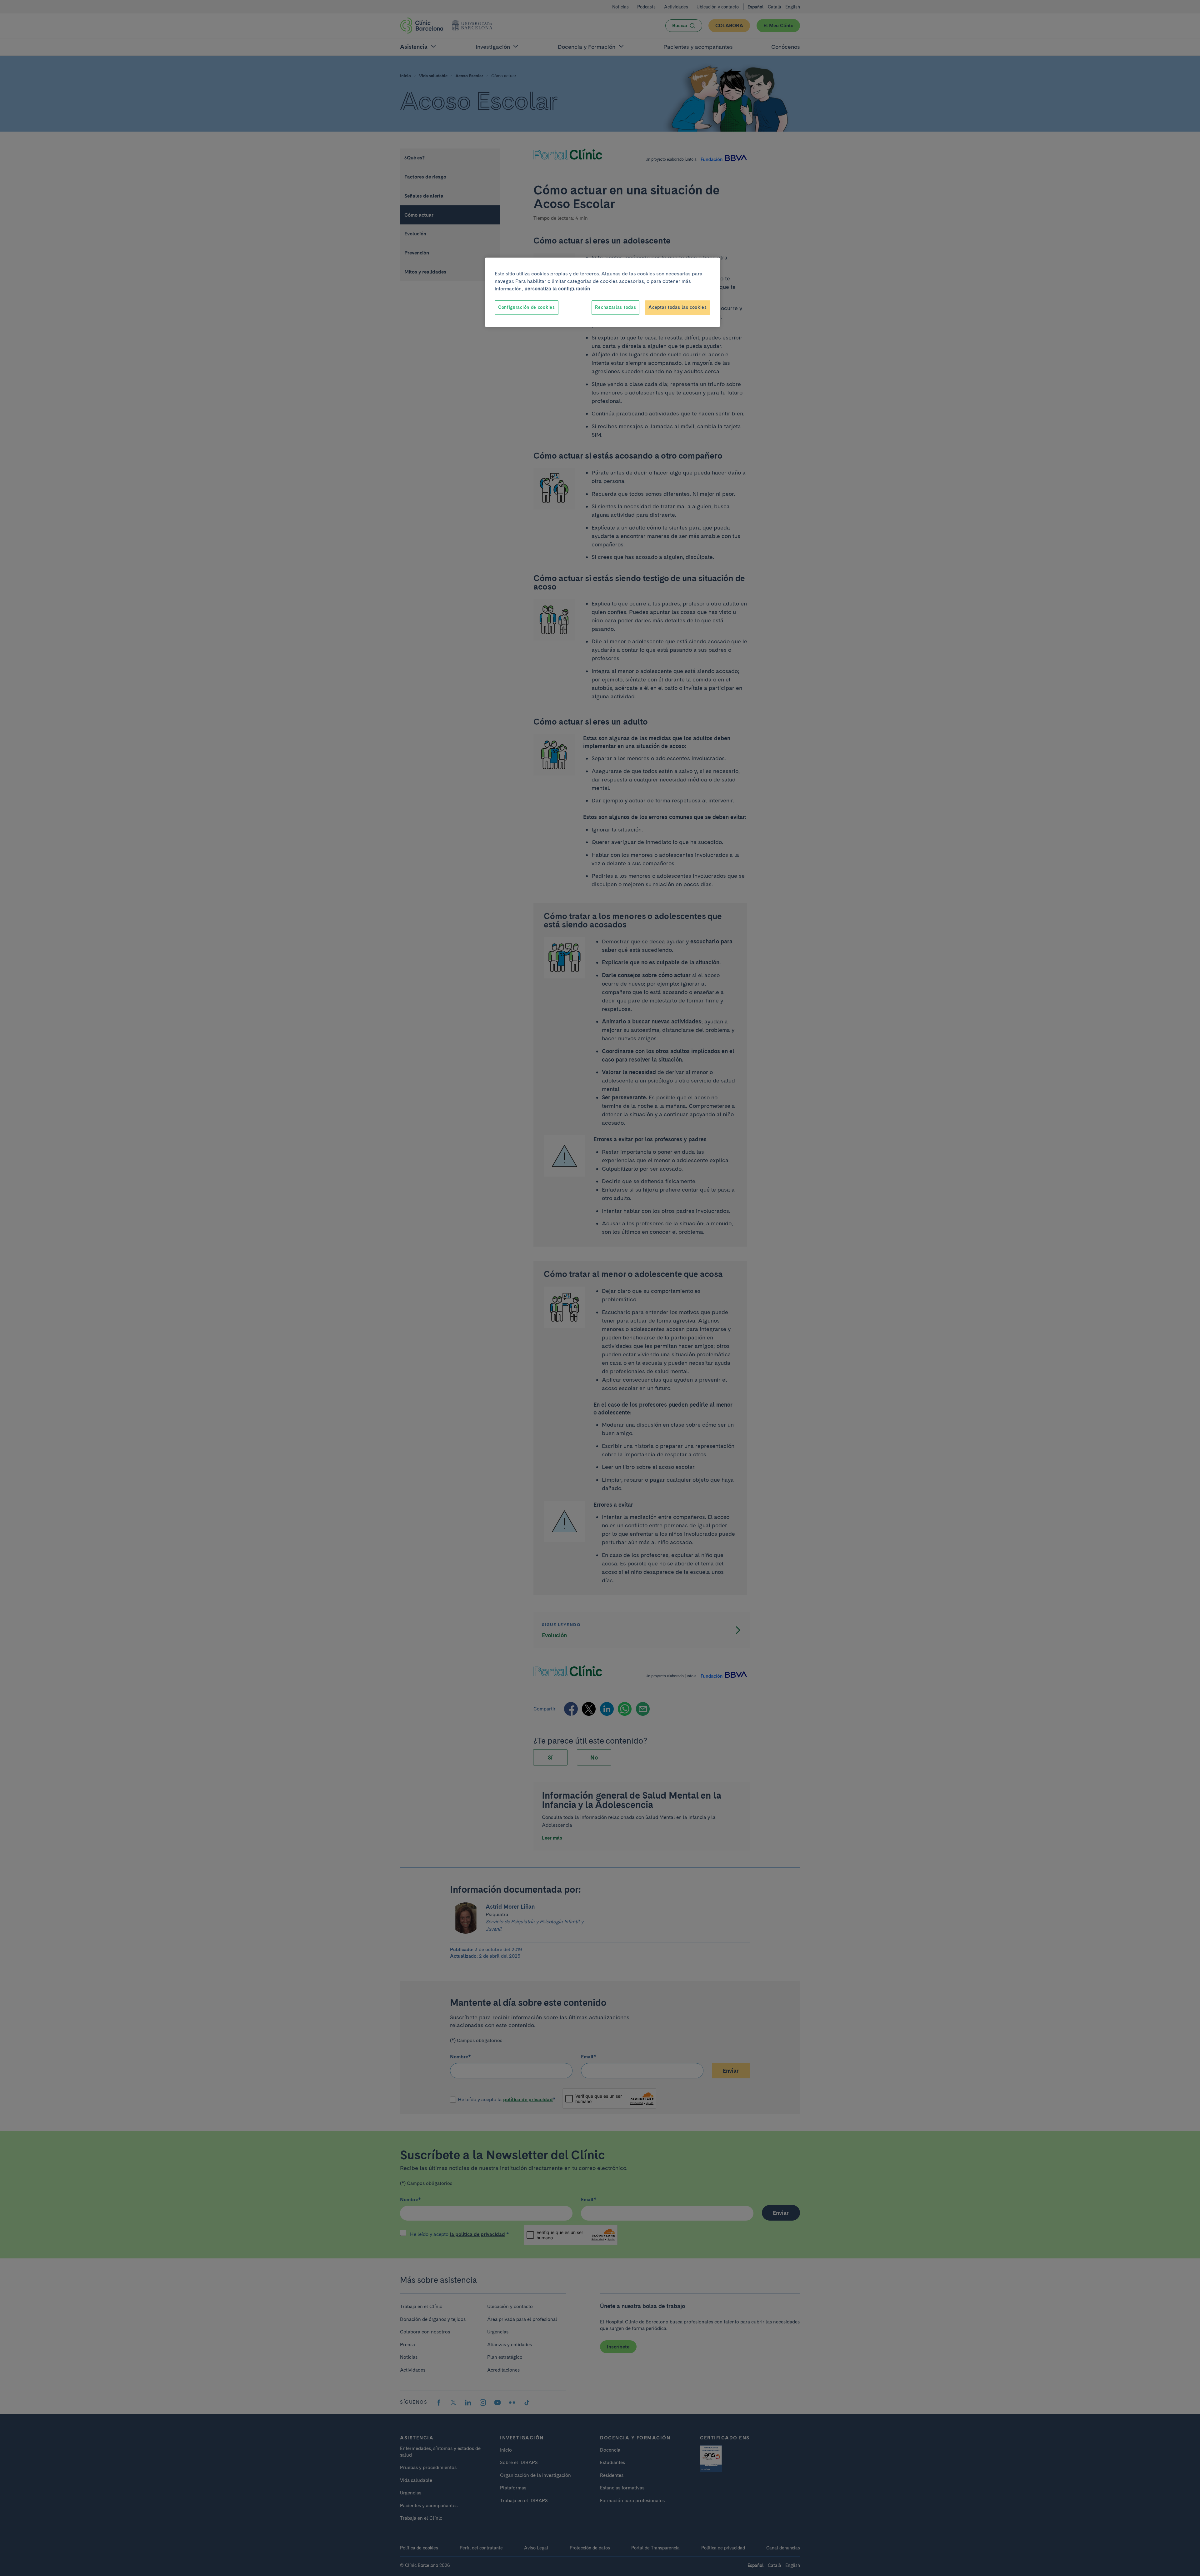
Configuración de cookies (527, 307)
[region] (602, 292)
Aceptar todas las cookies (678, 307)
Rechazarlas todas (615, 307)
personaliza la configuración (557, 289)
